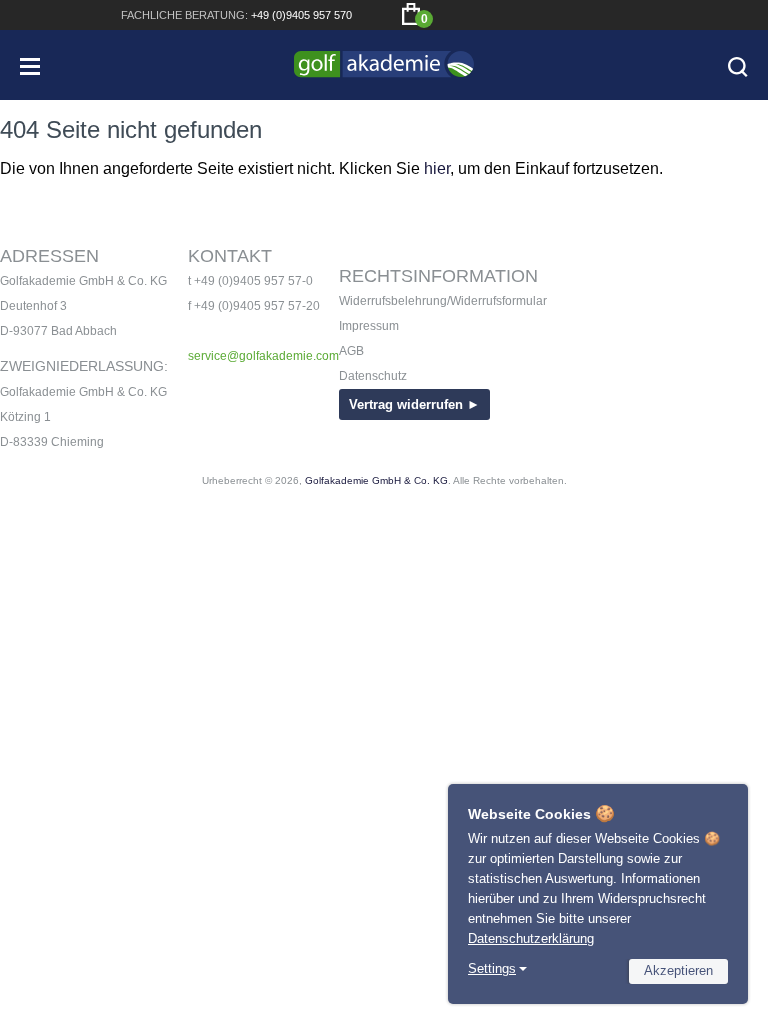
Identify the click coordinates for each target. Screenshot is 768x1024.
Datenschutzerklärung (531, 938)
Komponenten (99, 820)
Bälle (63, 670)
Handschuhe (93, 760)
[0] (411, 14)
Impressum (369, 326)
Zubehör (77, 790)
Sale (59, 880)
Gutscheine (89, 850)
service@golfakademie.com (263, 356)
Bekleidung (88, 730)
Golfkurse (66, 960)
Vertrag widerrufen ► (414, 404)
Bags (61, 610)
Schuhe (72, 700)
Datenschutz (373, 376)
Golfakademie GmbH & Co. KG (376, 480)
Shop (41, 530)
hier (437, 168)
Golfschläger (102, 580)
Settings (492, 968)
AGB (351, 351)
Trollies (76, 640)
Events (50, 930)
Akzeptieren (678, 970)
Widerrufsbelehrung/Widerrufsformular (443, 301)
